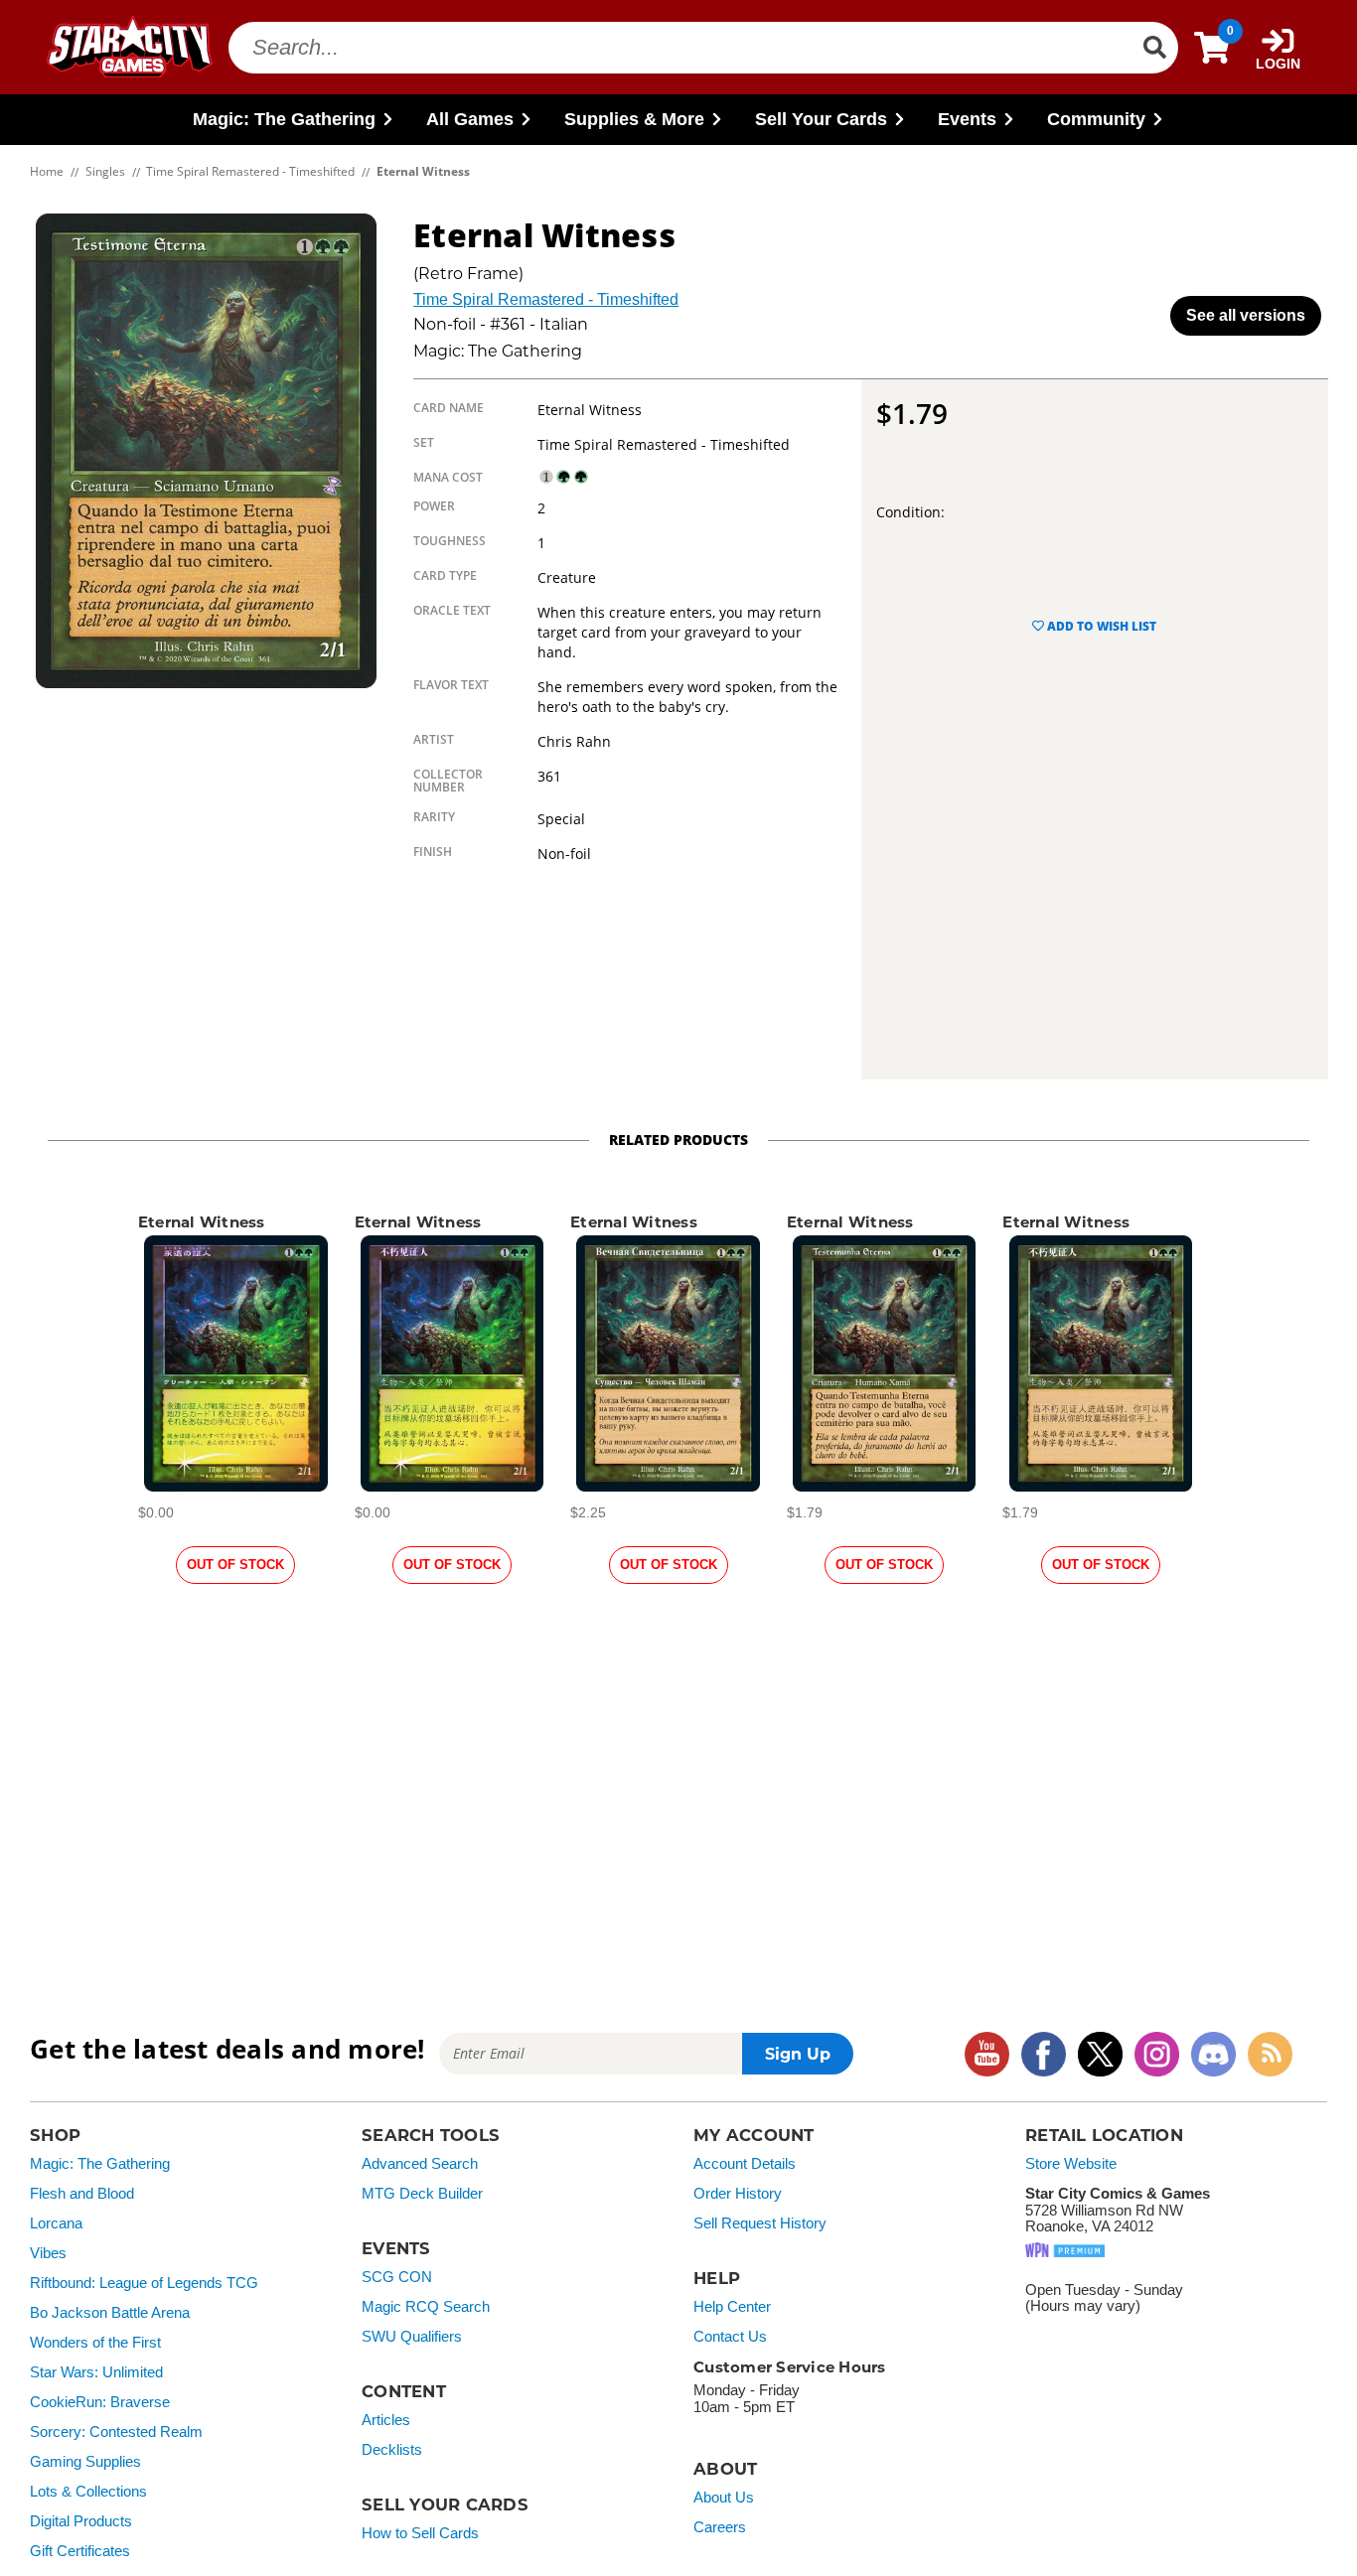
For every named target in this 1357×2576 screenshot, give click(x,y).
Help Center (732, 2307)
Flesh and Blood (82, 2194)
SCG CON (397, 2277)
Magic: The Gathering (100, 2164)
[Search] (1154, 48)
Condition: (910, 512)
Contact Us (730, 2337)
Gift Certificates (80, 2551)
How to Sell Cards (420, 2533)
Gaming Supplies (85, 2462)
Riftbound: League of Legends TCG (144, 2283)
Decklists (392, 2450)
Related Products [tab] (678, 1140)
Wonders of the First (95, 2343)
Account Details (745, 2164)
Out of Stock (235, 1565)
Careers (720, 2527)
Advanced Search (420, 2164)
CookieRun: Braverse (100, 2402)
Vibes (48, 2253)
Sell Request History (760, 2223)
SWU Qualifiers (412, 2337)
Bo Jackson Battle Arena (110, 2313)
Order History (738, 2194)
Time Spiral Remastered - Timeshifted (546, 299)
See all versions (1246, 315)
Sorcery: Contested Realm (116, 2432)
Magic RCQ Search (426, 2307)
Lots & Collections (88, 2492)
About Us (724, 2498)
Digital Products (81, 2521)
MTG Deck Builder (422, 2194)
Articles (386, 2420)
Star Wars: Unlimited (96, 2372)
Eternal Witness (202, 1222)
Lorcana (56, 2223)
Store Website (1071, 2164)
